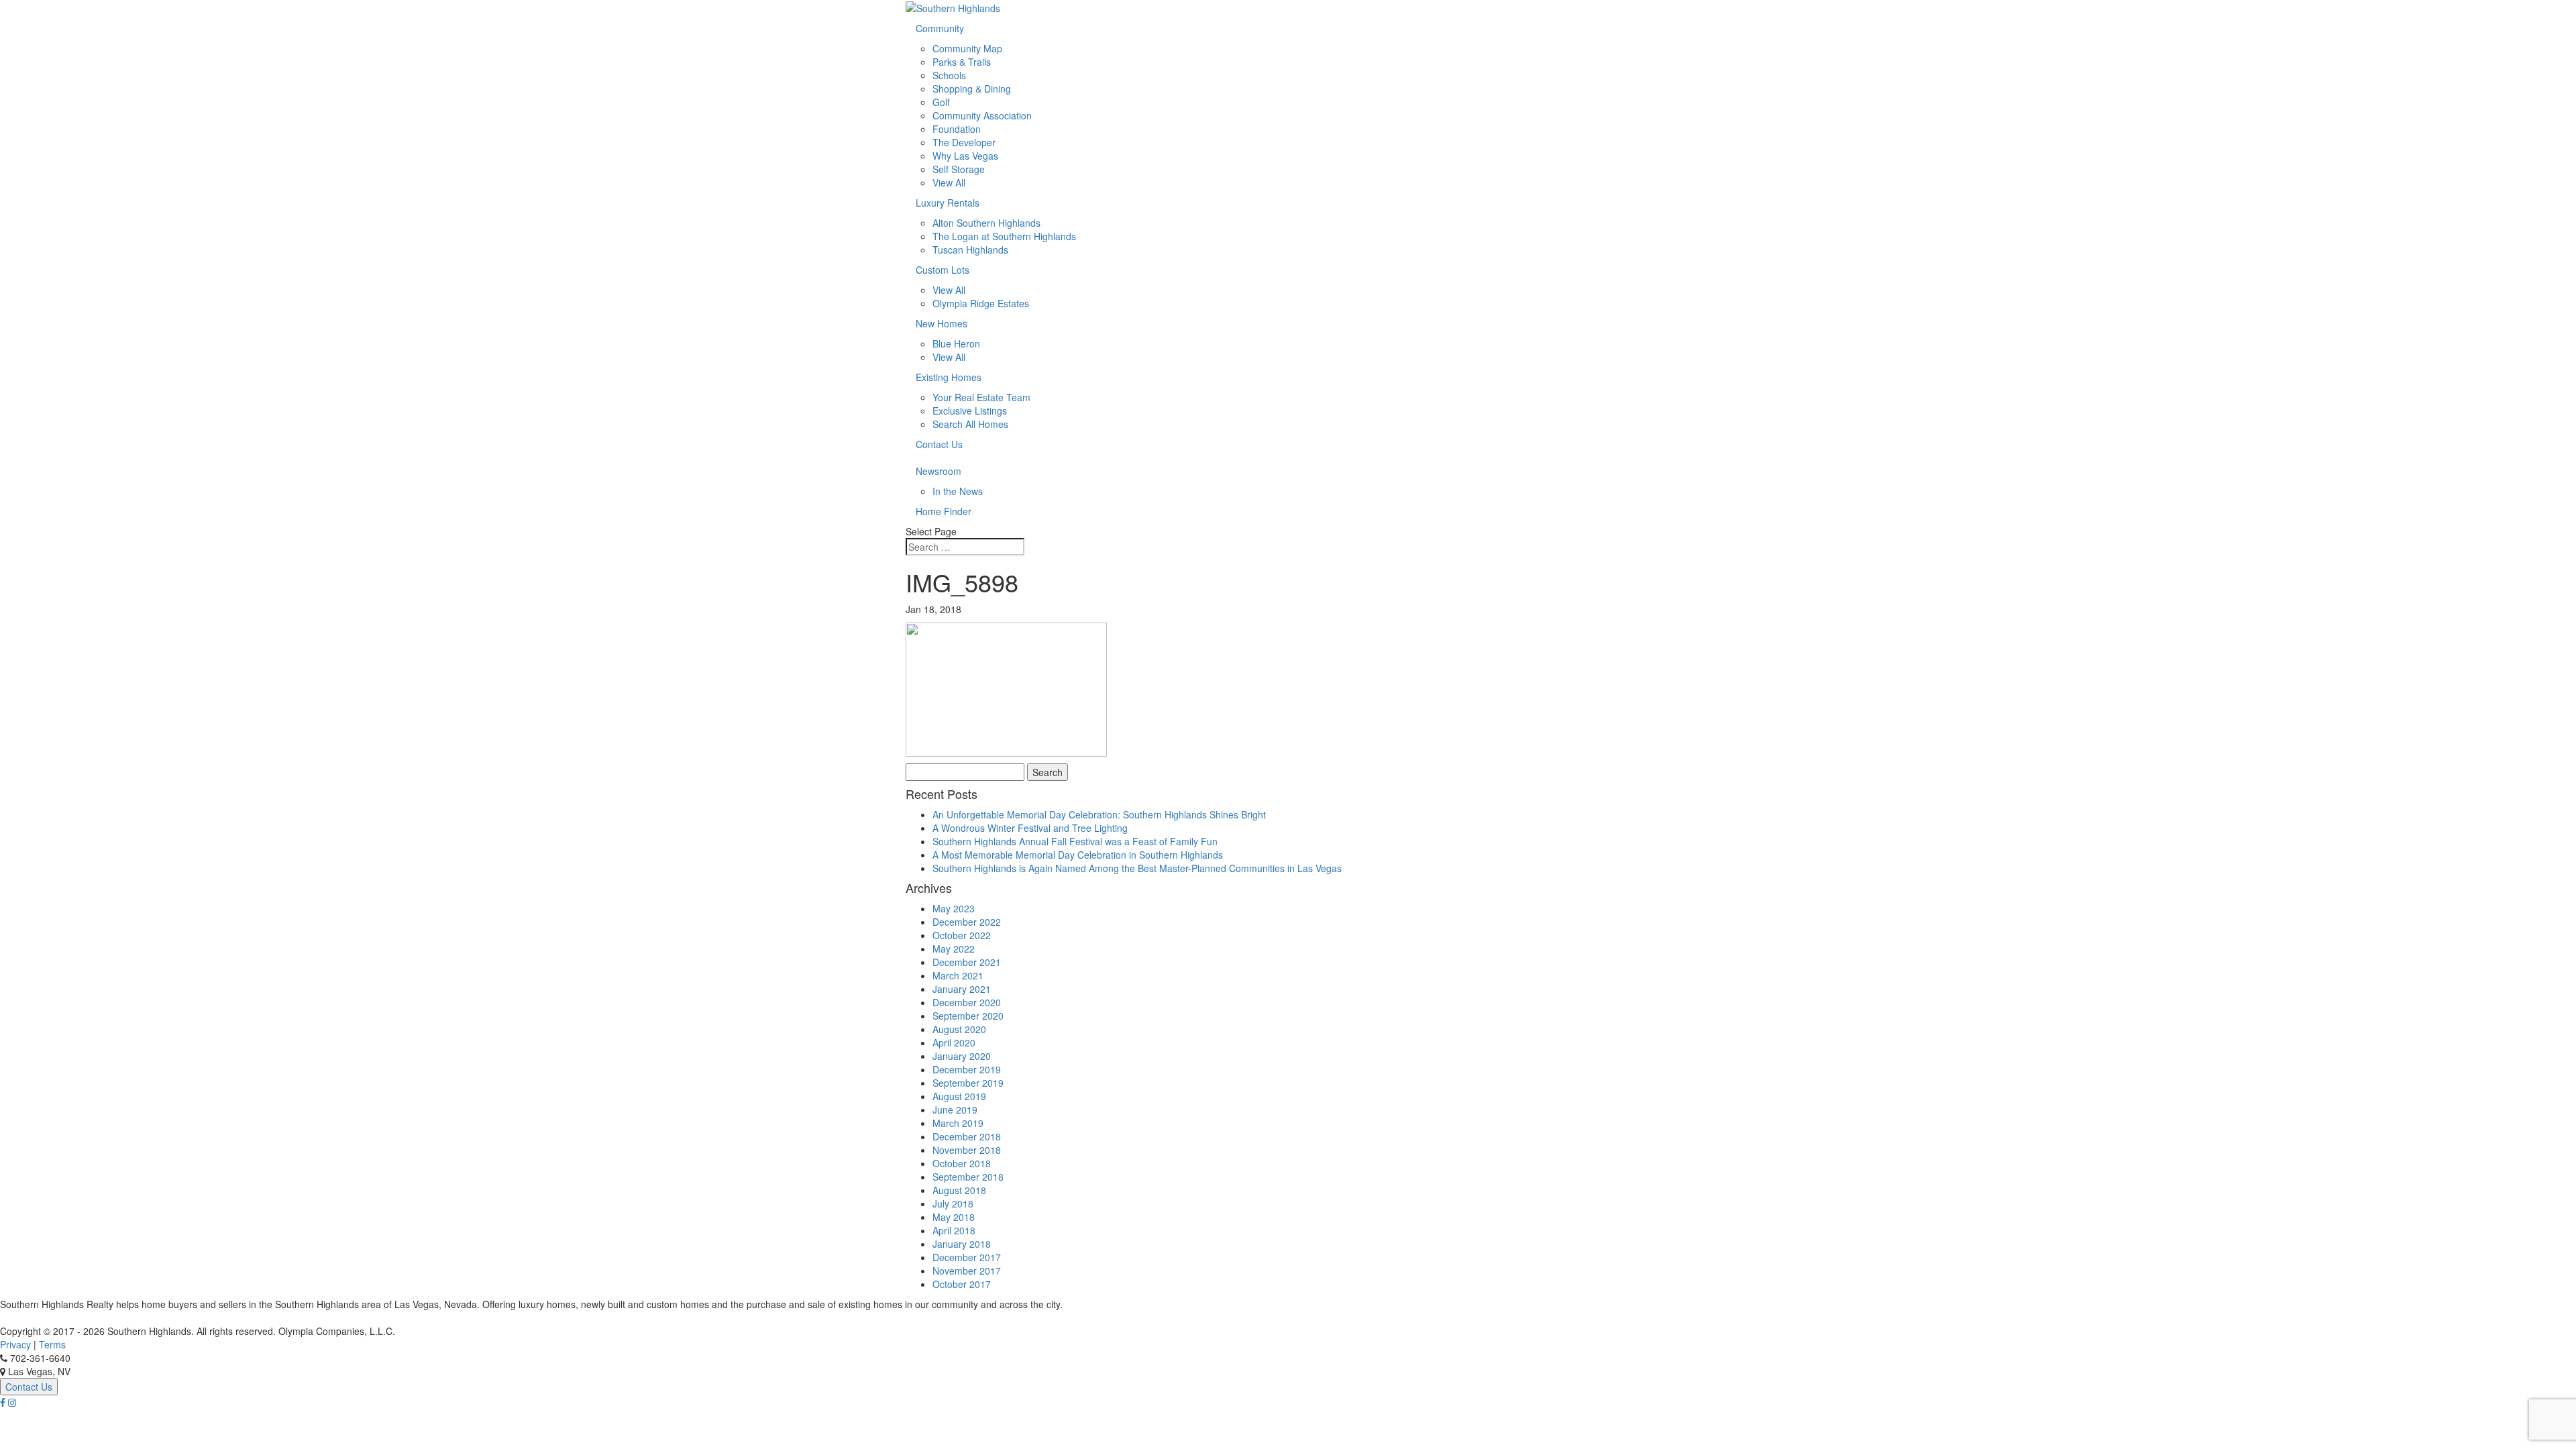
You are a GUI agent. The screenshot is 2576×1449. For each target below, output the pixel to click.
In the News (958, 491)
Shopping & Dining (972, 89)
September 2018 (968, 1177)
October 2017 (962, 1284)
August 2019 (959, 1096)
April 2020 (954, 1042)
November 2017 (967, 1271)
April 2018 (954, 1230)
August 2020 (959, 1029)
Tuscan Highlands (970, 250)
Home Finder (944, 511)
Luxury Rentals (948, 203)
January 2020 (962, 1056)
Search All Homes (970, 424)
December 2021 (967, 962)
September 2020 (968, 1016)
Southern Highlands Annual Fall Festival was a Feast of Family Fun (1075, 841)
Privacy (15, 1344)
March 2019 (958, 1123)
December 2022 (967, 922)
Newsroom (938, 471)
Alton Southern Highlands (986, 223)
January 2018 (962, 1244)
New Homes (942, 323)
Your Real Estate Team (981, 397)
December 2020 (967, 1002)
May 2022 (954, 949)
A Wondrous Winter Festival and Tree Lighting (1030, 828)
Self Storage (959, 169)
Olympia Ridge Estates (981, 303)
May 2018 (954, 1217)
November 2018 (967, 1150)
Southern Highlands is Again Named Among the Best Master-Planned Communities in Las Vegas (1137, 868)
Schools (949, 75)
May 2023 (954, 908)
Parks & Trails (962, 62)
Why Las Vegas (965, 156)
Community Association (982, 115)
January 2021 (962, 989)
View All (949, 182)
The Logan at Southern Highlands (1004, 236)
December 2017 (967, 1257)
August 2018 (959, 1190)
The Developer (964, 142)
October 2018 (962, 1163)
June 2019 (955, 1110)
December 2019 (967, 1069)
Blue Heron (956, 343)
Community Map (967, 48)
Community (940, 28)
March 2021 (958, 975)
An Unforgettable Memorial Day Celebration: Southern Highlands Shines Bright (1099, 814)
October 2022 (962, 935)
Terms (52, 1344)
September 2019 (968, 1083)
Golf (941, 102)
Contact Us (939, 444)
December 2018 (967, 1136)
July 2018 (953, 1203)
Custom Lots (943, 270)
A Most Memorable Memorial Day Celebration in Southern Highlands (1078, 855)
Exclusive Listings (970, 411)
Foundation (957, 129)
